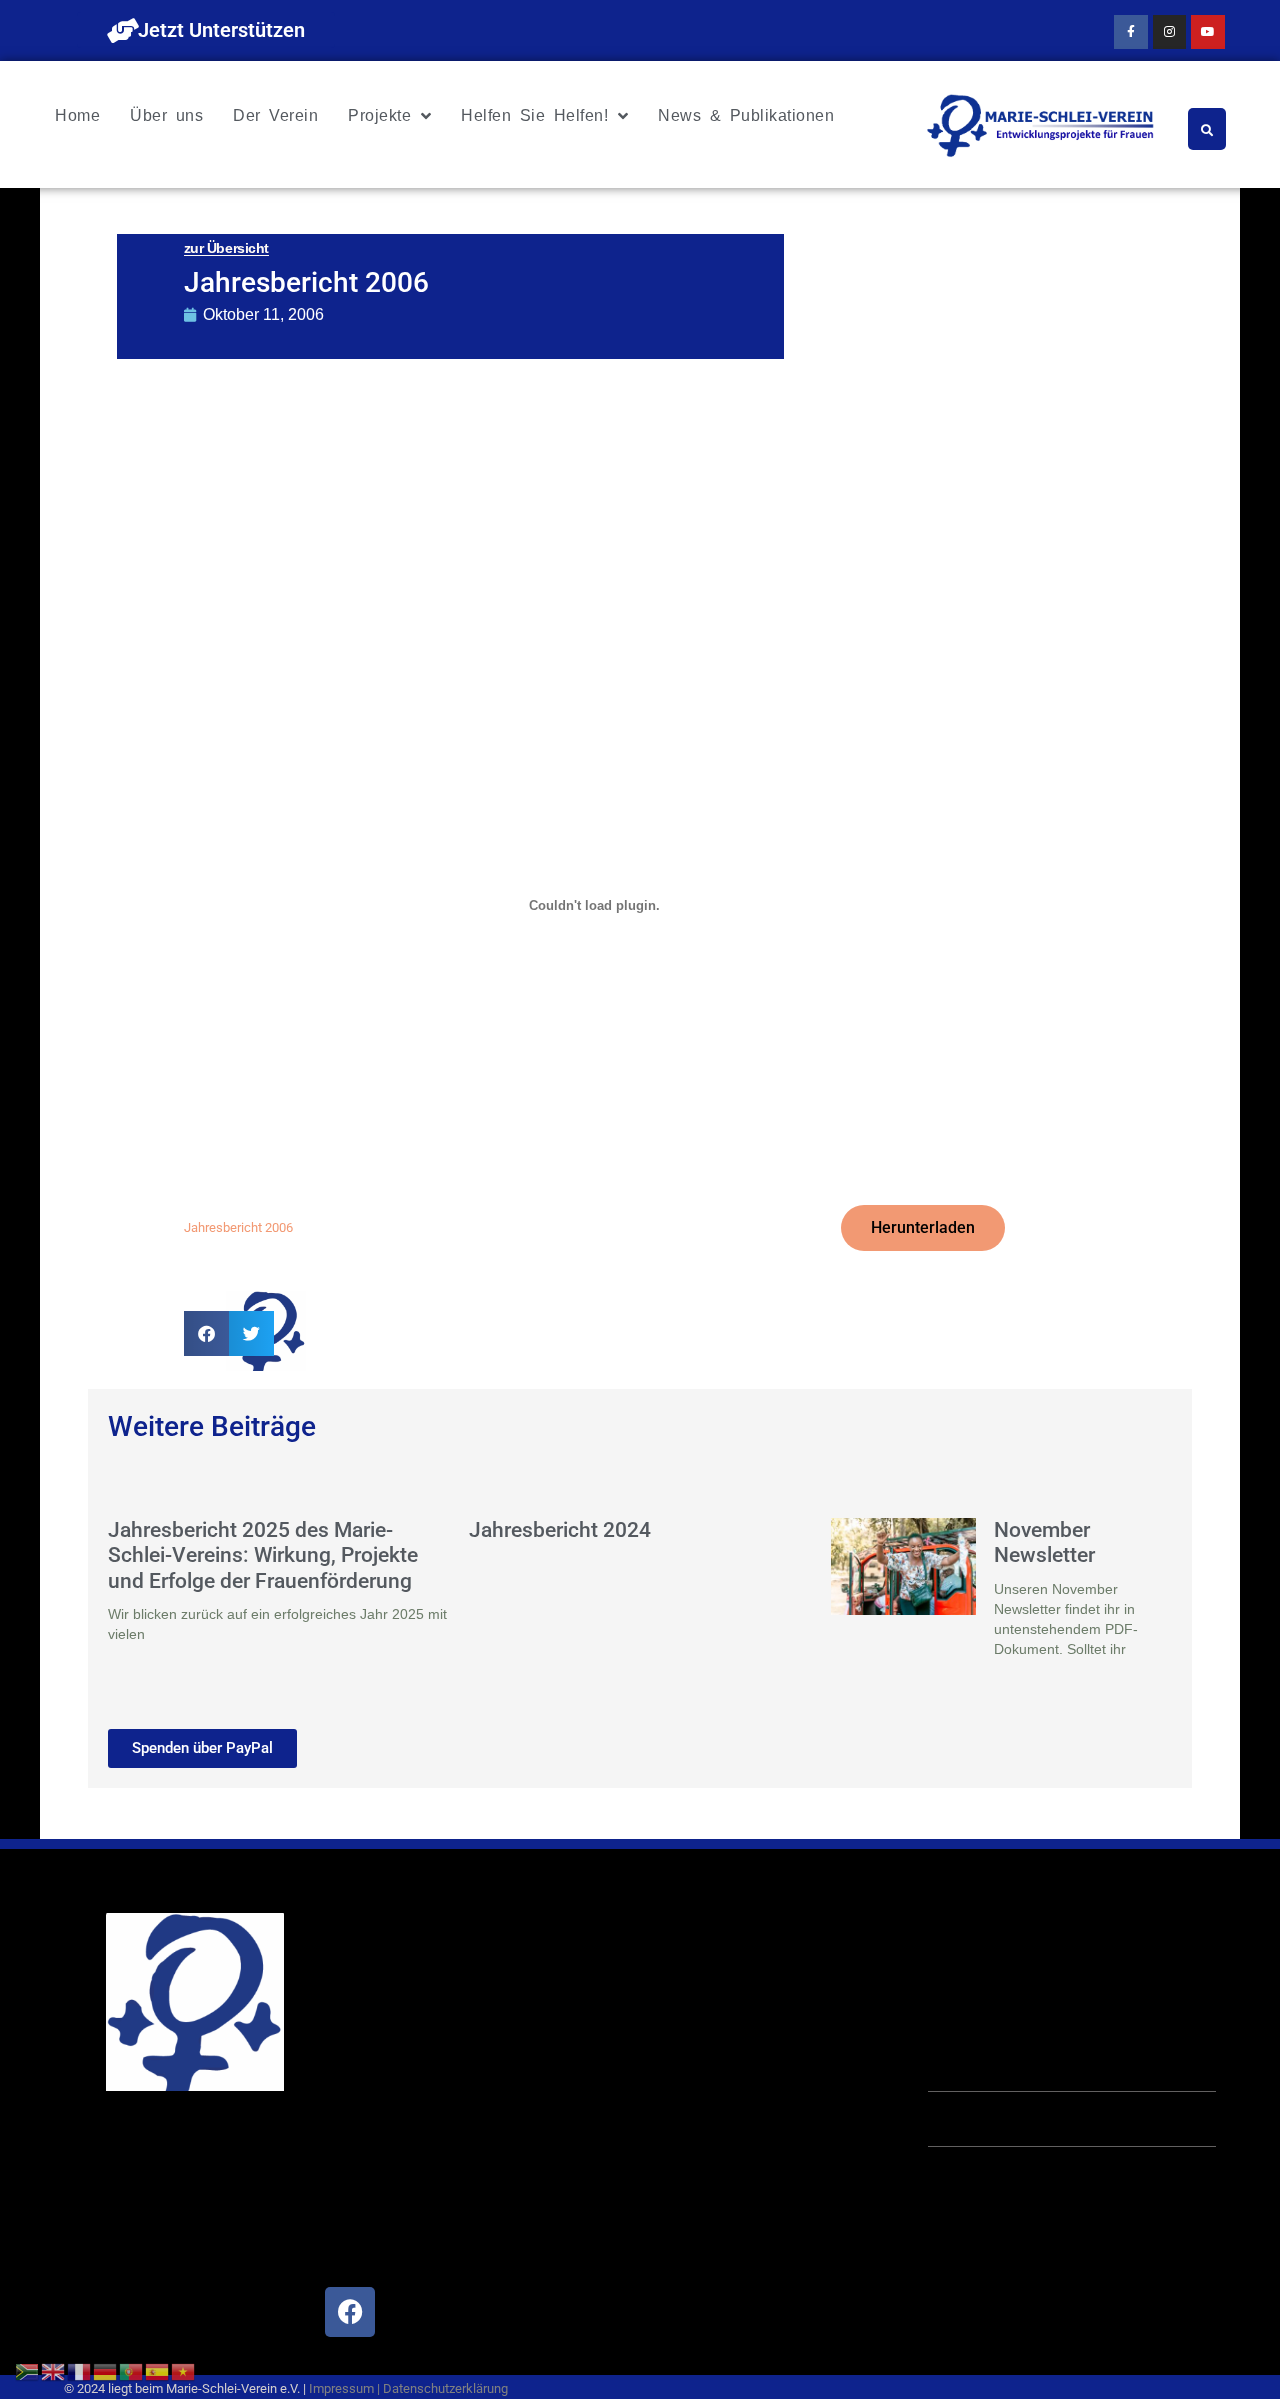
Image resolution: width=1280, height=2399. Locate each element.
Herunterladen (923, 1227)
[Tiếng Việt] (184, 2370)
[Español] (158, 2370)
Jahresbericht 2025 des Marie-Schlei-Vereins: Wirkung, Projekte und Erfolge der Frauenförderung (263, 1555)
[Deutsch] (106, 2370)
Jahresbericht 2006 (238, 1227)
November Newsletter (1044, 1542)
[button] (206, 1333)
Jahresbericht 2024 (560, 1530)
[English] (54, 2370)
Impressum (341, 2388)
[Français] (80, 2370)
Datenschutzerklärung (445, 2388)
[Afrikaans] (28, 2370)
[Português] (132, 2370)
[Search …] (1207, 129)
